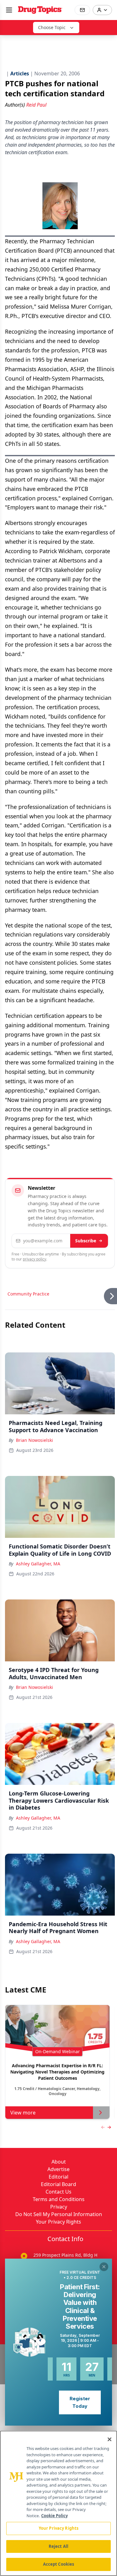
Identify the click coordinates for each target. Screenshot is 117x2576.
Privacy (59, 2207)
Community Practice (28, 1294)
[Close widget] (104, 2267)
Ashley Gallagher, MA (38, 1564)
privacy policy (34, 1259)
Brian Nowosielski (34, 1440)
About (59, 2162)
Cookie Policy (54, 2516)
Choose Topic (52, 27)
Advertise (58, 2169)
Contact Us (58, 2192)
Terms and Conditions (59, 2199)
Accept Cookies (59, 2564)
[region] (58, 2503)
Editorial (58, 2177)
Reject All (58, 2546)
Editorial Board (58, 2184)
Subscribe (86, 1241)
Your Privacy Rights (58, 2222)
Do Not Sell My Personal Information (59, 2214)
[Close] (110, 2439)
